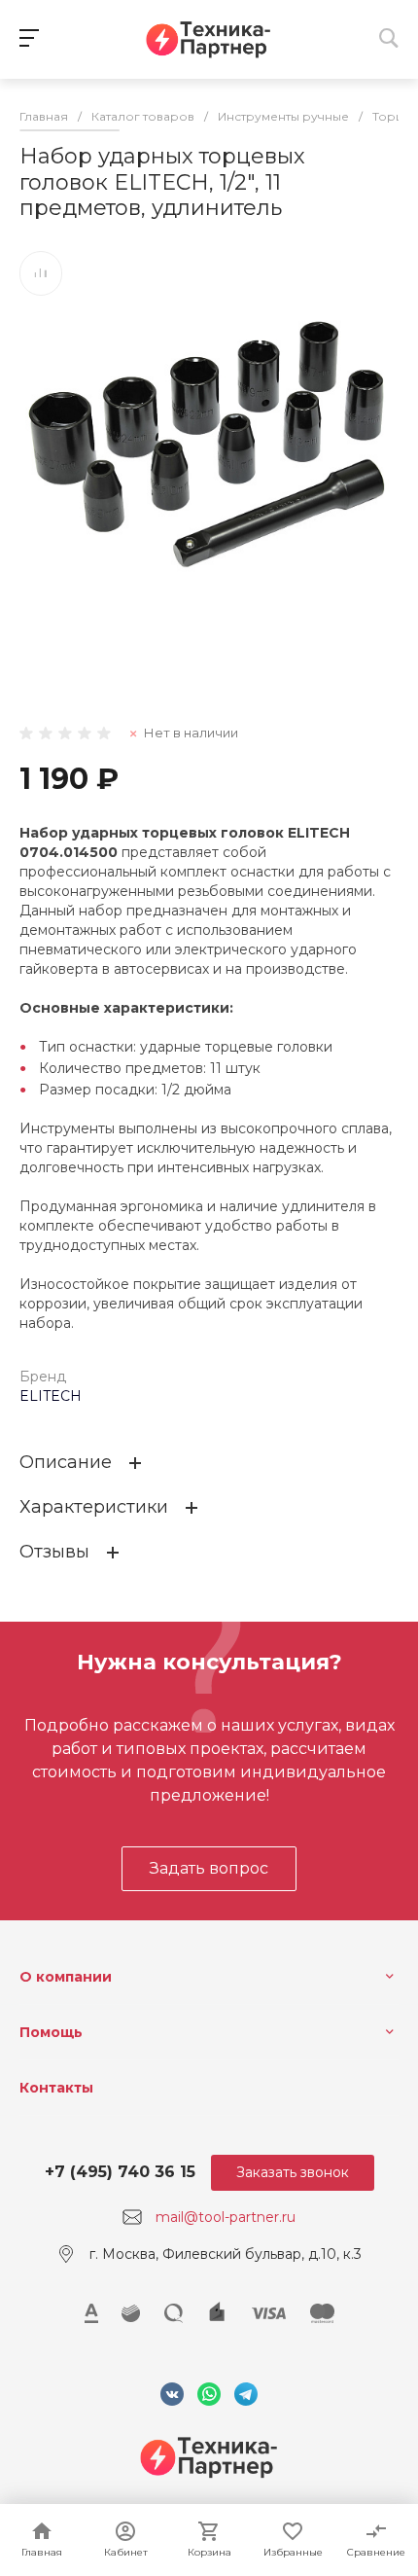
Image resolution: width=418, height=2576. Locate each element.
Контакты (56, 2088)
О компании (66, 1977)
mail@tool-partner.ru (226, 2217)
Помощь (51, 2032)
